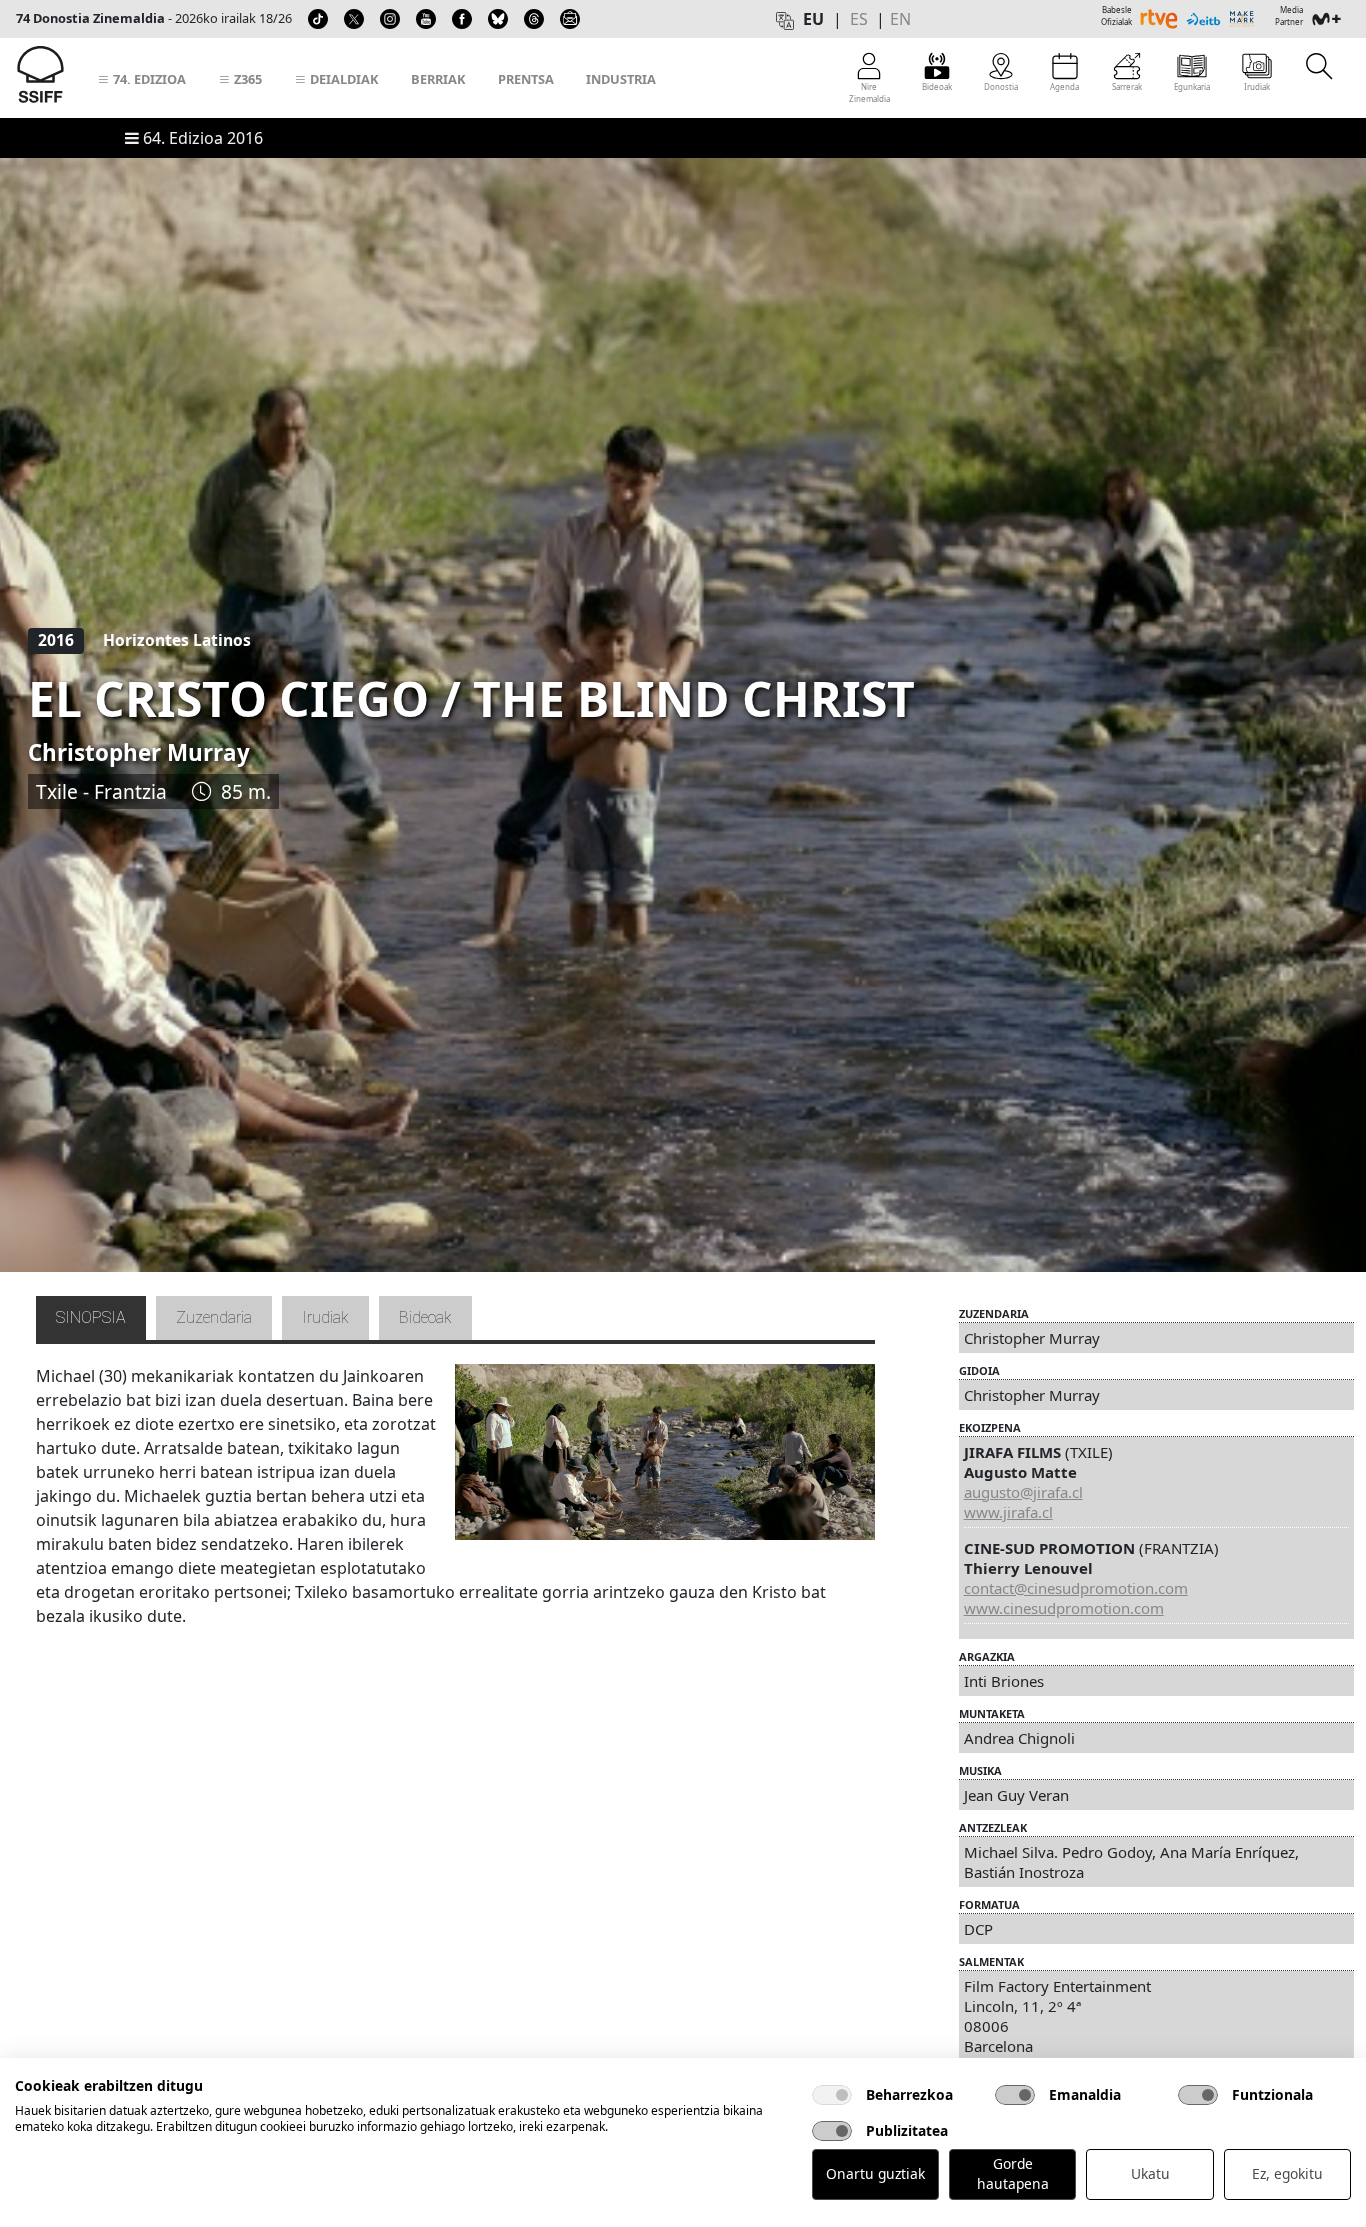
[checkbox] (832, 2095)
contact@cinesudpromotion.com (1076, 1588)
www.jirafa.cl (1008, 1512)
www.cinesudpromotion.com (1064, 1608)
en (900, 19)
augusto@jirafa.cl (1023, 1492)
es (859, 19)
